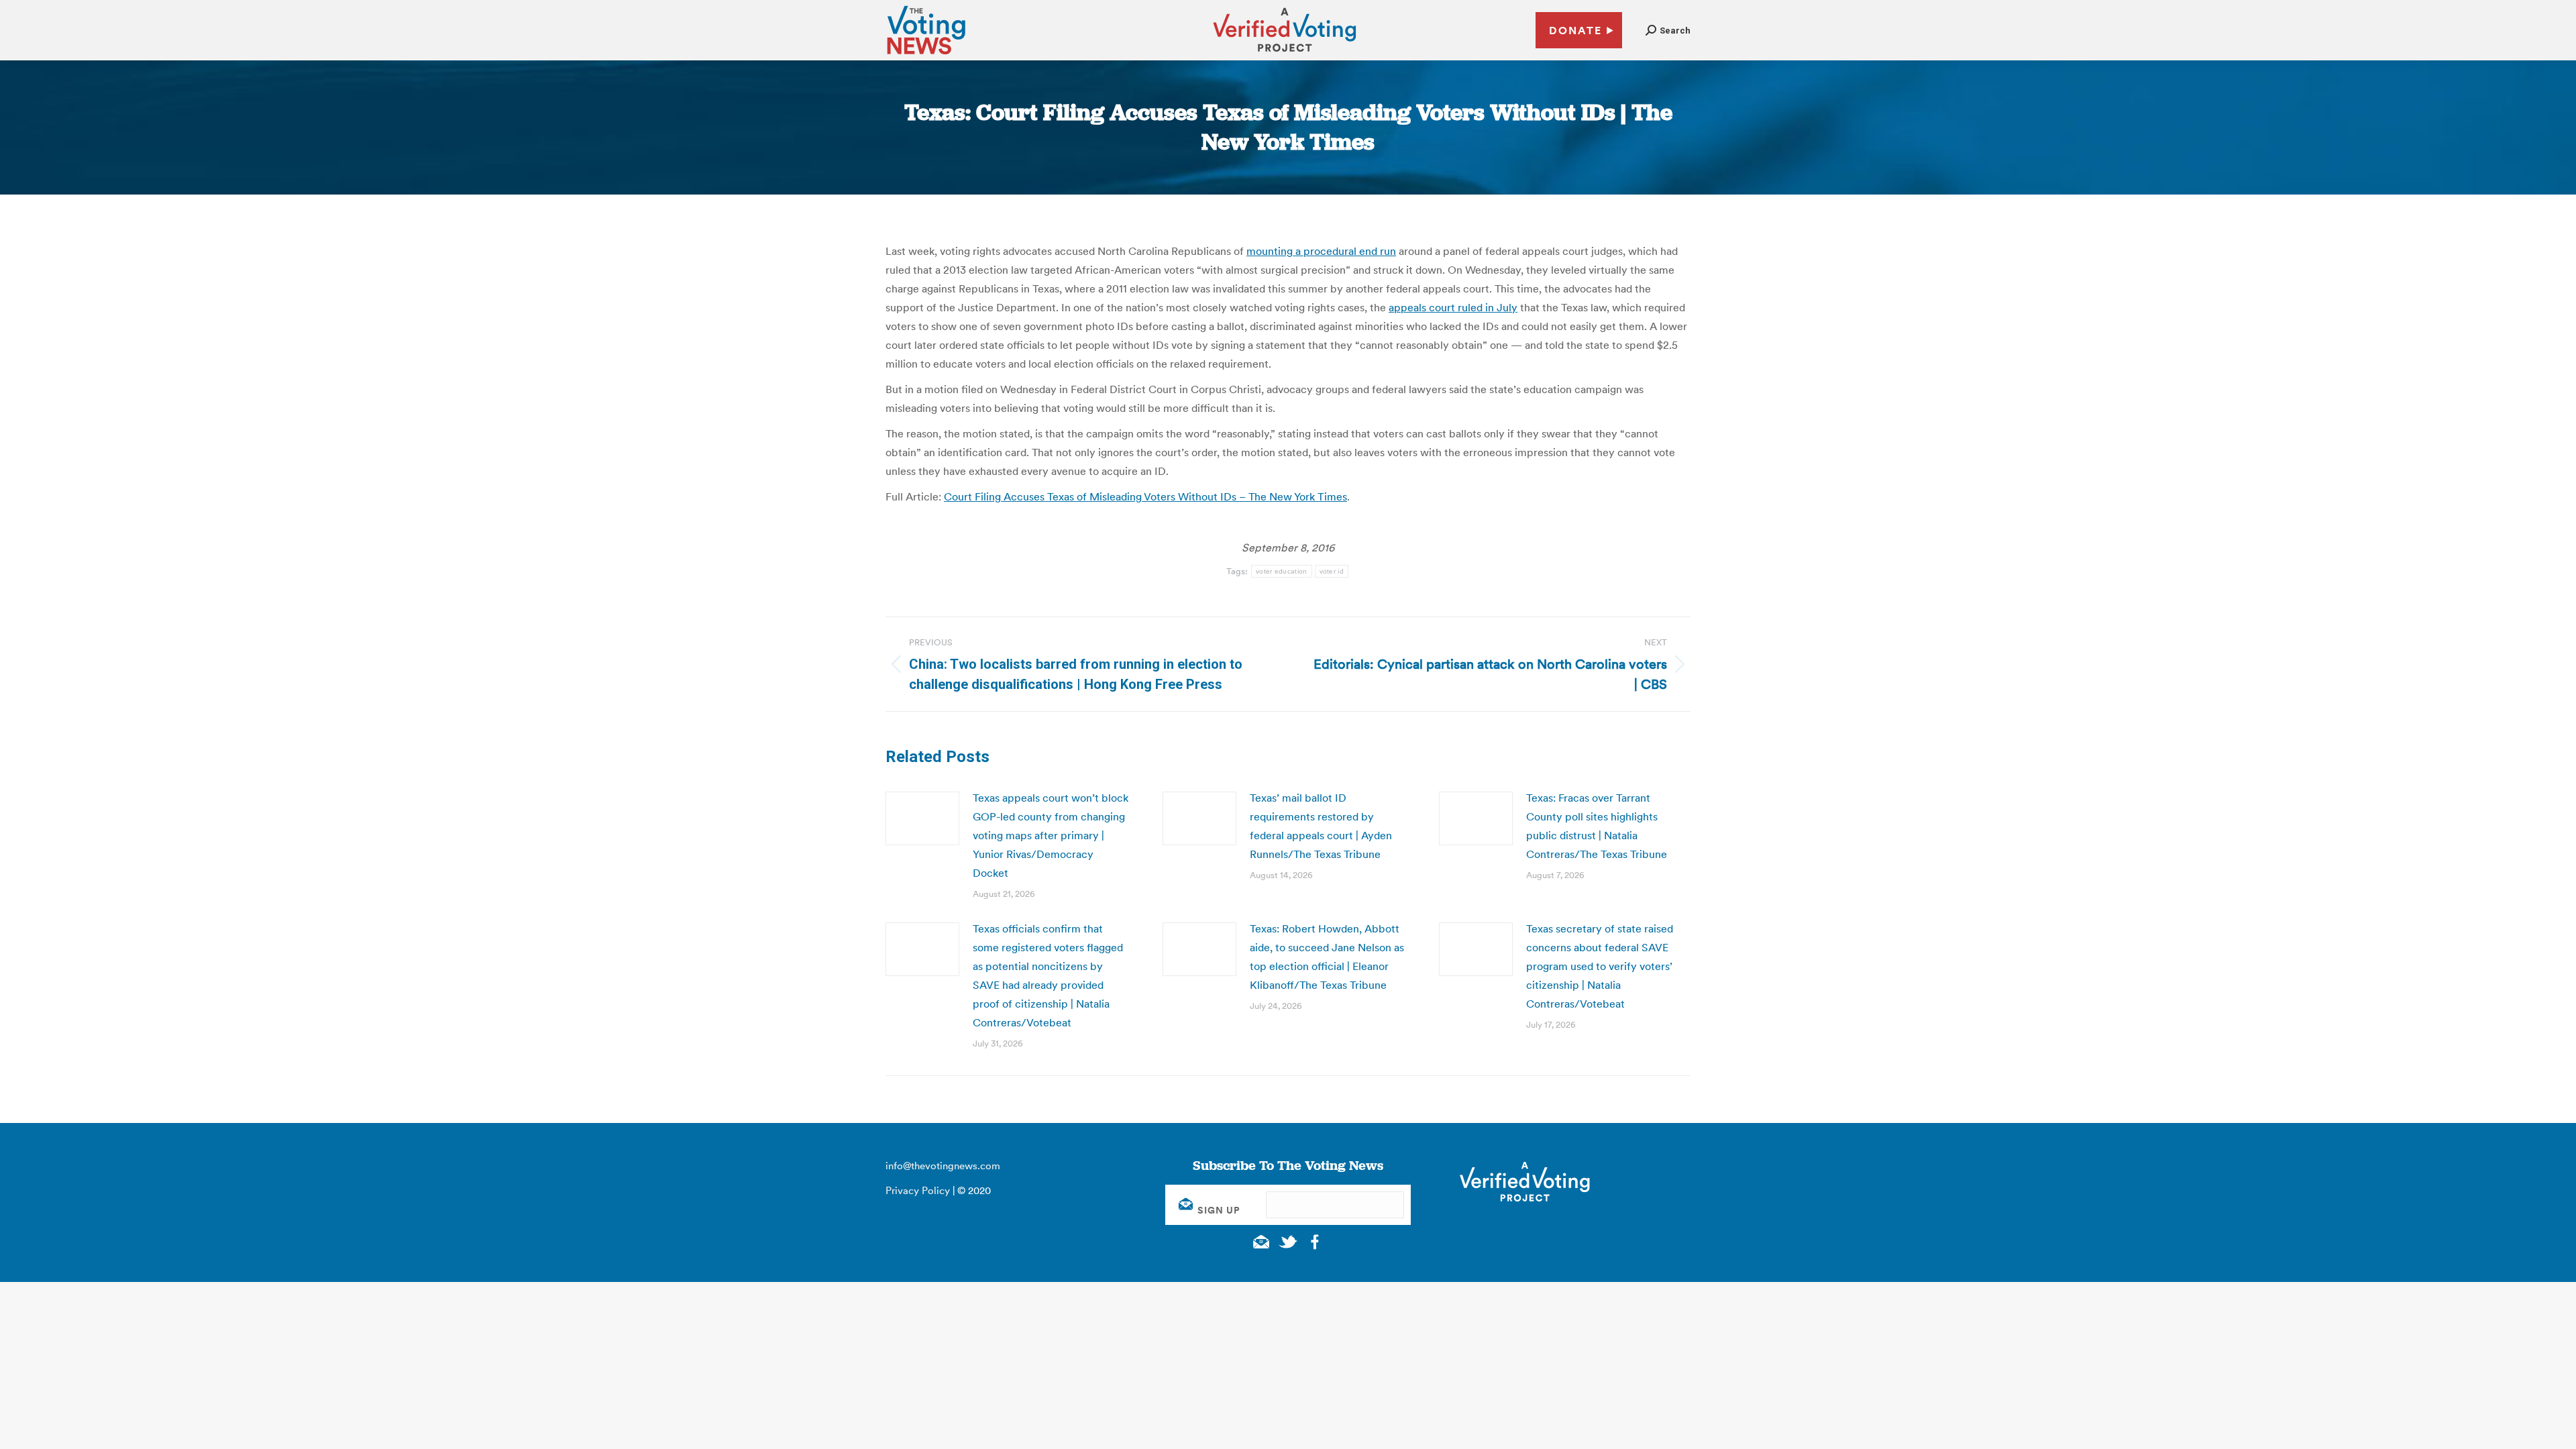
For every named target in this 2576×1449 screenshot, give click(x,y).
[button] (1668, 31)
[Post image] (922, 818)
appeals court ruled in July (1453, 307)
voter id (1332, 571)
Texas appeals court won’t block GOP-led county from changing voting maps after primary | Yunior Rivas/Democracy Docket (1051, 835)
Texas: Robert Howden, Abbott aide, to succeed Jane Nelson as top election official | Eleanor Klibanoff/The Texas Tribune (1327, 957)
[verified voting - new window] (1285, 54)
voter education (1282, 571)
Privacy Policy (918, 1190)
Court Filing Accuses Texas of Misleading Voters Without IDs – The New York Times (1145, 496)
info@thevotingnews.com (943, 1166)
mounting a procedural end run (1321, 251)
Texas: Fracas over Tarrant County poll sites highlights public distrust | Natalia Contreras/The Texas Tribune (1597, 826)
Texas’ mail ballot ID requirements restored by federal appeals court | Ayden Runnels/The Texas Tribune (1321, 826)
